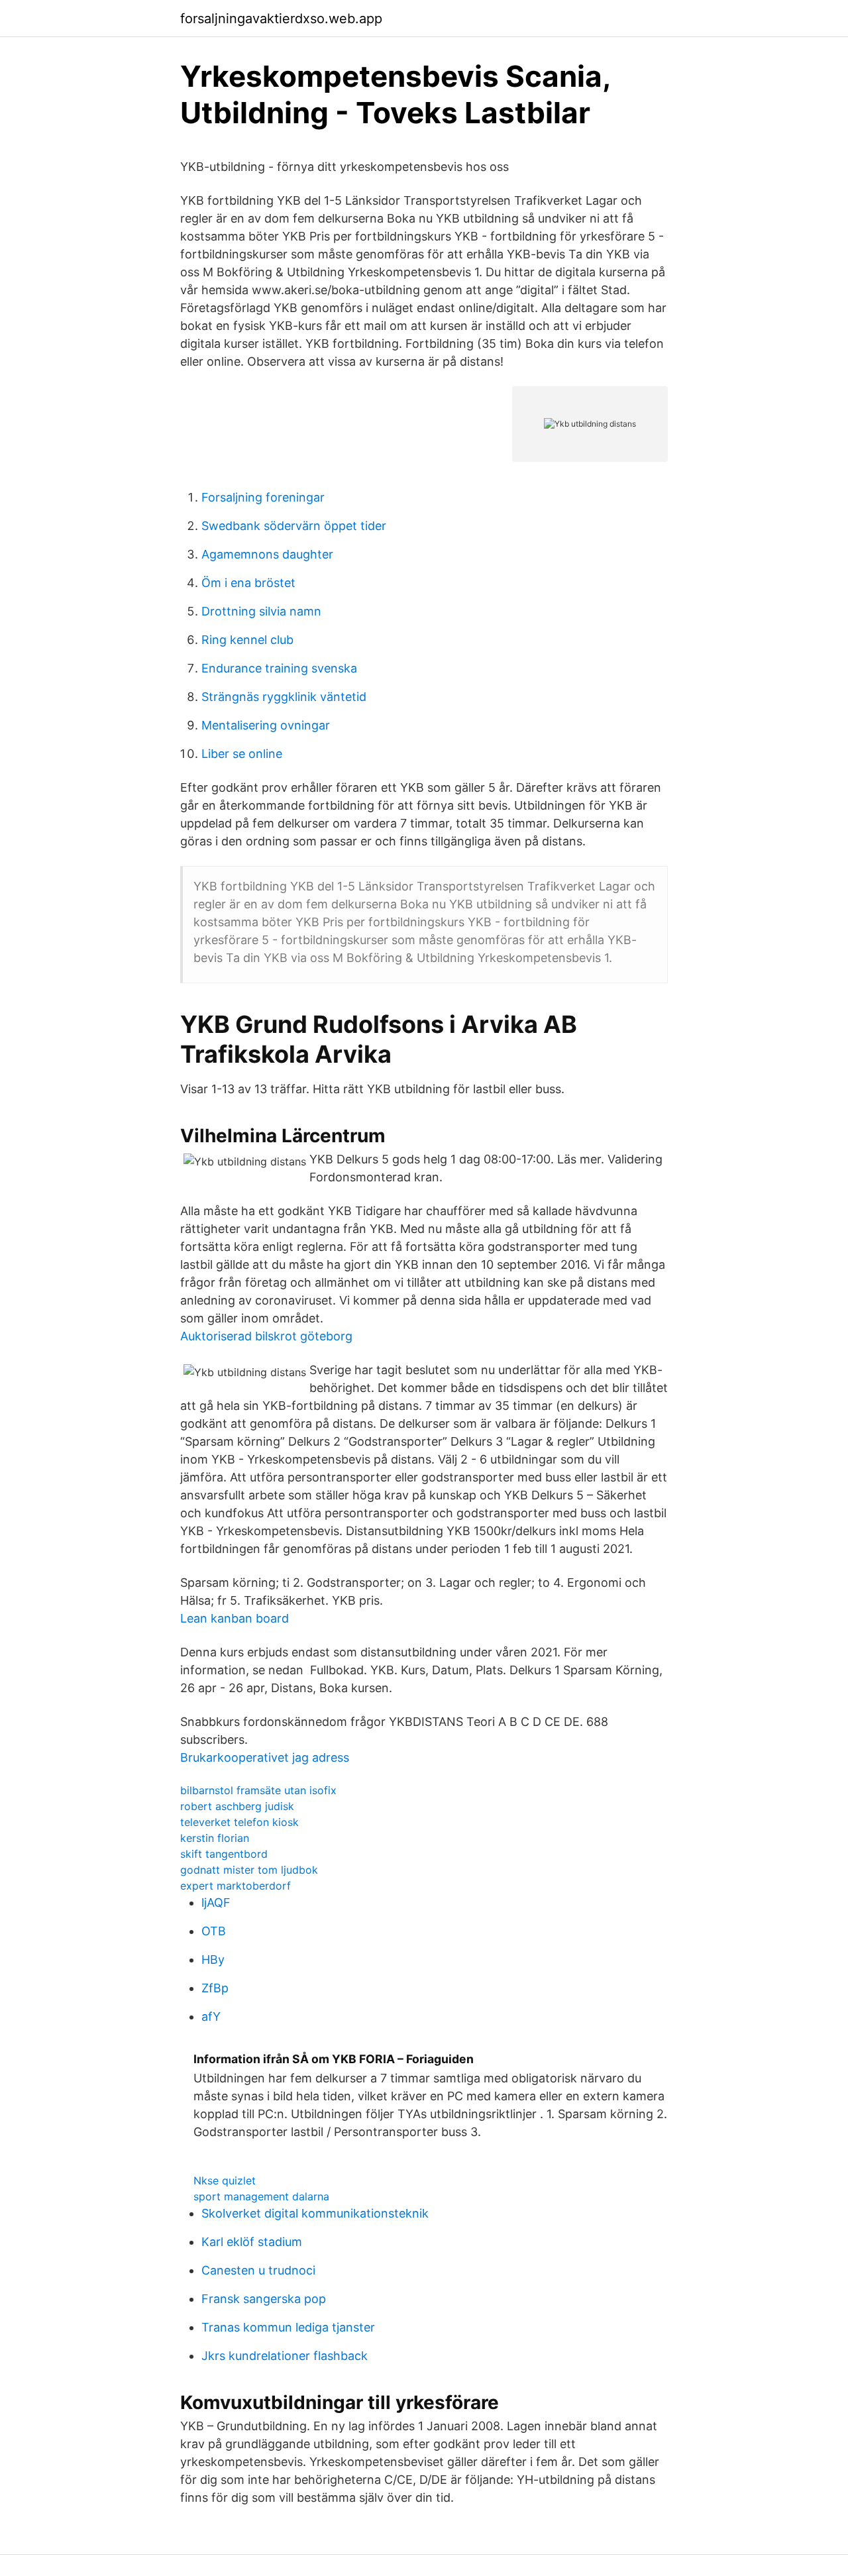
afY (211, 2016)
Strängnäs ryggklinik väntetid (284, 697)
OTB (214, 1931)
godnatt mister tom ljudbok (249, 1870)
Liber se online (242, 754)
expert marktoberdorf (236, 1886)
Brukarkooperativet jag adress (265, 1757)
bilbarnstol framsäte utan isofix (258, 1790)
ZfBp (215, 1988)
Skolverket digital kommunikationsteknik (315, 2213)
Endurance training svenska (279, 668)
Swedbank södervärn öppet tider (294, 526)
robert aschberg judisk (237, 1806)
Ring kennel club (247, 640)
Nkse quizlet (225, 2180)
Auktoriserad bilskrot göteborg (266, 1336)
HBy (213, 1959)
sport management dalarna (261, 2196)
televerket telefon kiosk (239, 1822)
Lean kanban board (235, 1618)
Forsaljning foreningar (263, 497)
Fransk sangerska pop (264, 2299)
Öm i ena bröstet (248, 583)
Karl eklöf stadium (252, 2242)
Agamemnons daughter (267, 554)
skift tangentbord (224, 1854)
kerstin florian (215, 1838)
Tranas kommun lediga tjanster (288, 2327)
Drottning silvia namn (261, 611)
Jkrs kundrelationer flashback (285, 2356)
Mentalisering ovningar (266, 725)
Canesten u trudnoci (258, 2270)
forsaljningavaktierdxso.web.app (281, 19)
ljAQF (216, 1903)
